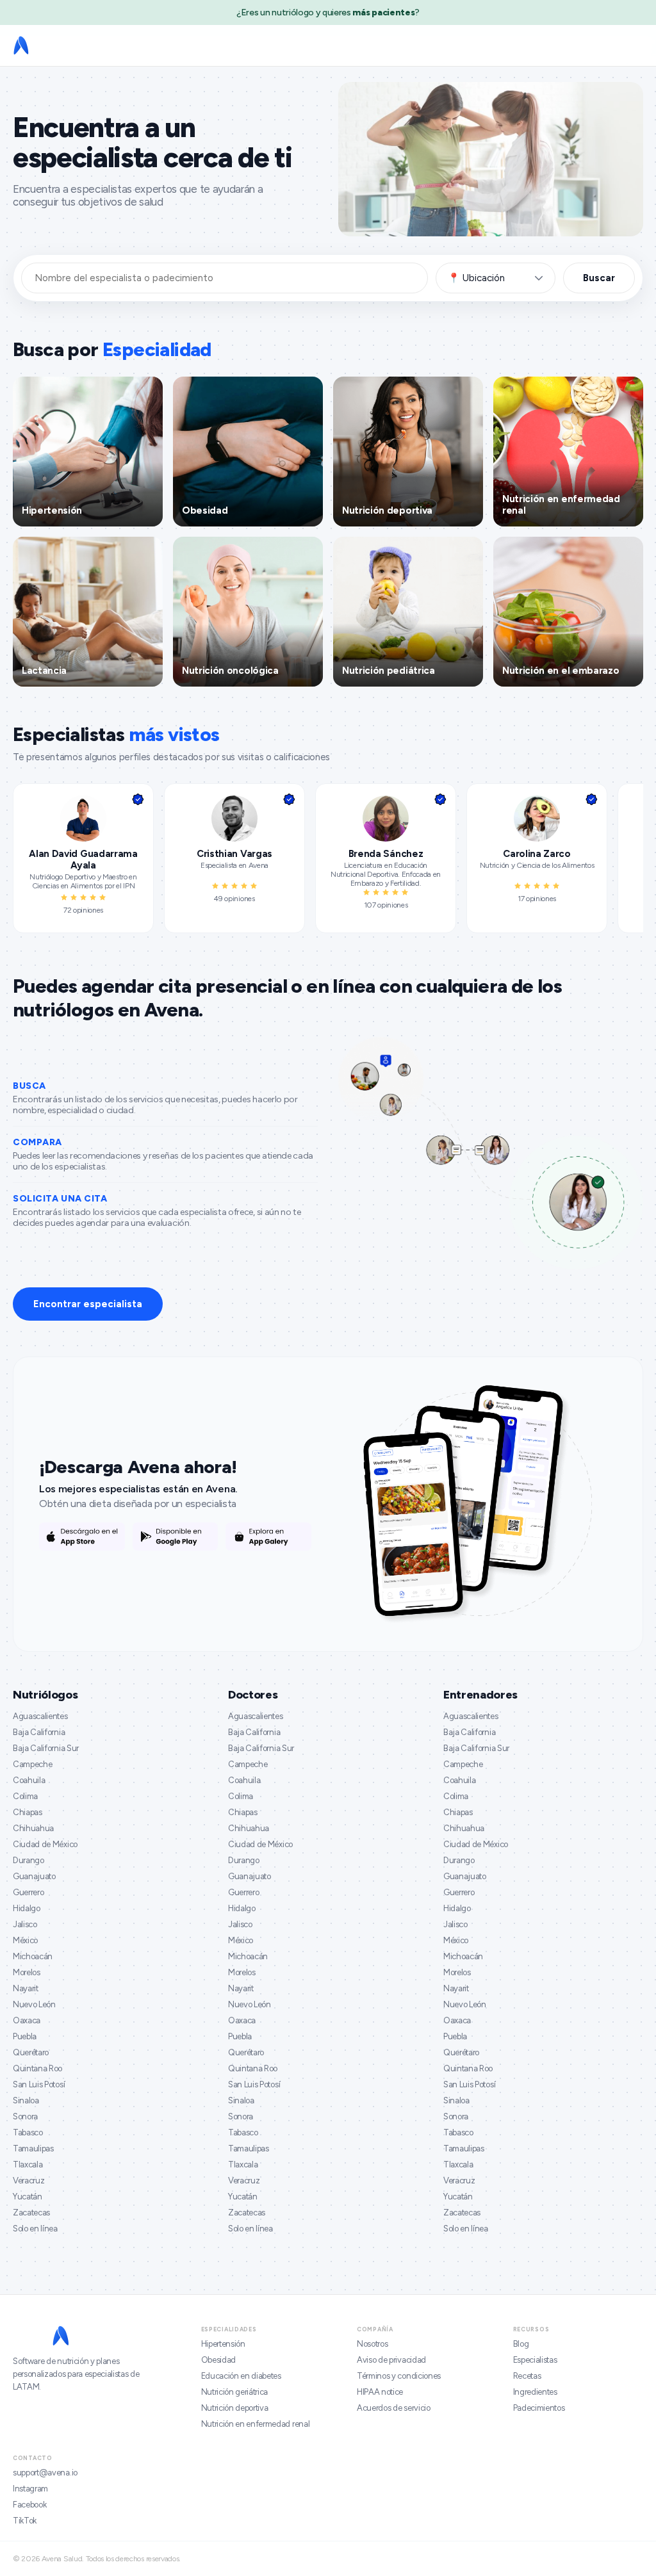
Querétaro (31, 2052)
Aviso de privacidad (391, 2360)
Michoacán (33, 1956)
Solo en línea (35, 2229)
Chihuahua (33, 1828)
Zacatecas (31, 2213)
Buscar (599, 278)
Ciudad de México (45, 1844)
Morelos (27, 1972)
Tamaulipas (33, 2148)
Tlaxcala (28, 2164)
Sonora (25, 2116)
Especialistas (535, 2360)
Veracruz (29, 2181)
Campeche (32, 1764)
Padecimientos (539, 2408)
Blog (521, 2344)
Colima (25, 1796)
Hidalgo (27, 1908)
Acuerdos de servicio (394, 2408)
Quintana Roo (37, 2068)
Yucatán (28, 2197)
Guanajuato (34, 1876)
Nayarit (26, 1988)
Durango (29, 1860)
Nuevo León (34, 2004)
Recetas (527, 2376)
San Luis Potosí (39, 2084)
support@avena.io (45, 2473)
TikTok (25, 2521)
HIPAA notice (380, 2392)
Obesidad (218, 2360)
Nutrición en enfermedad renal (256, 2424)
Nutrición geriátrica (235, 2392)
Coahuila (29, 1780)
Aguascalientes (40, 1716)
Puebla (25, 2036)
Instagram (30, 2489)
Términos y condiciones (399, 2376)
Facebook (29, 2505)
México (25, 1940)
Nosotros (372, 2344)
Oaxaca (27, 2020)
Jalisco (25, 1924)
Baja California (39, 1732)
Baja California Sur (46, 1748)
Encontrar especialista (88, 1304)
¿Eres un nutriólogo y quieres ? (328, 12)
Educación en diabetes (241, 2376)
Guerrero (28, 1892)
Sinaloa (26, 2100)
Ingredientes (535, 2392)
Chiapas (28, 1812)
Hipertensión (223, 2344)
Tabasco (28, 2132)
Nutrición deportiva (235, 2408)
